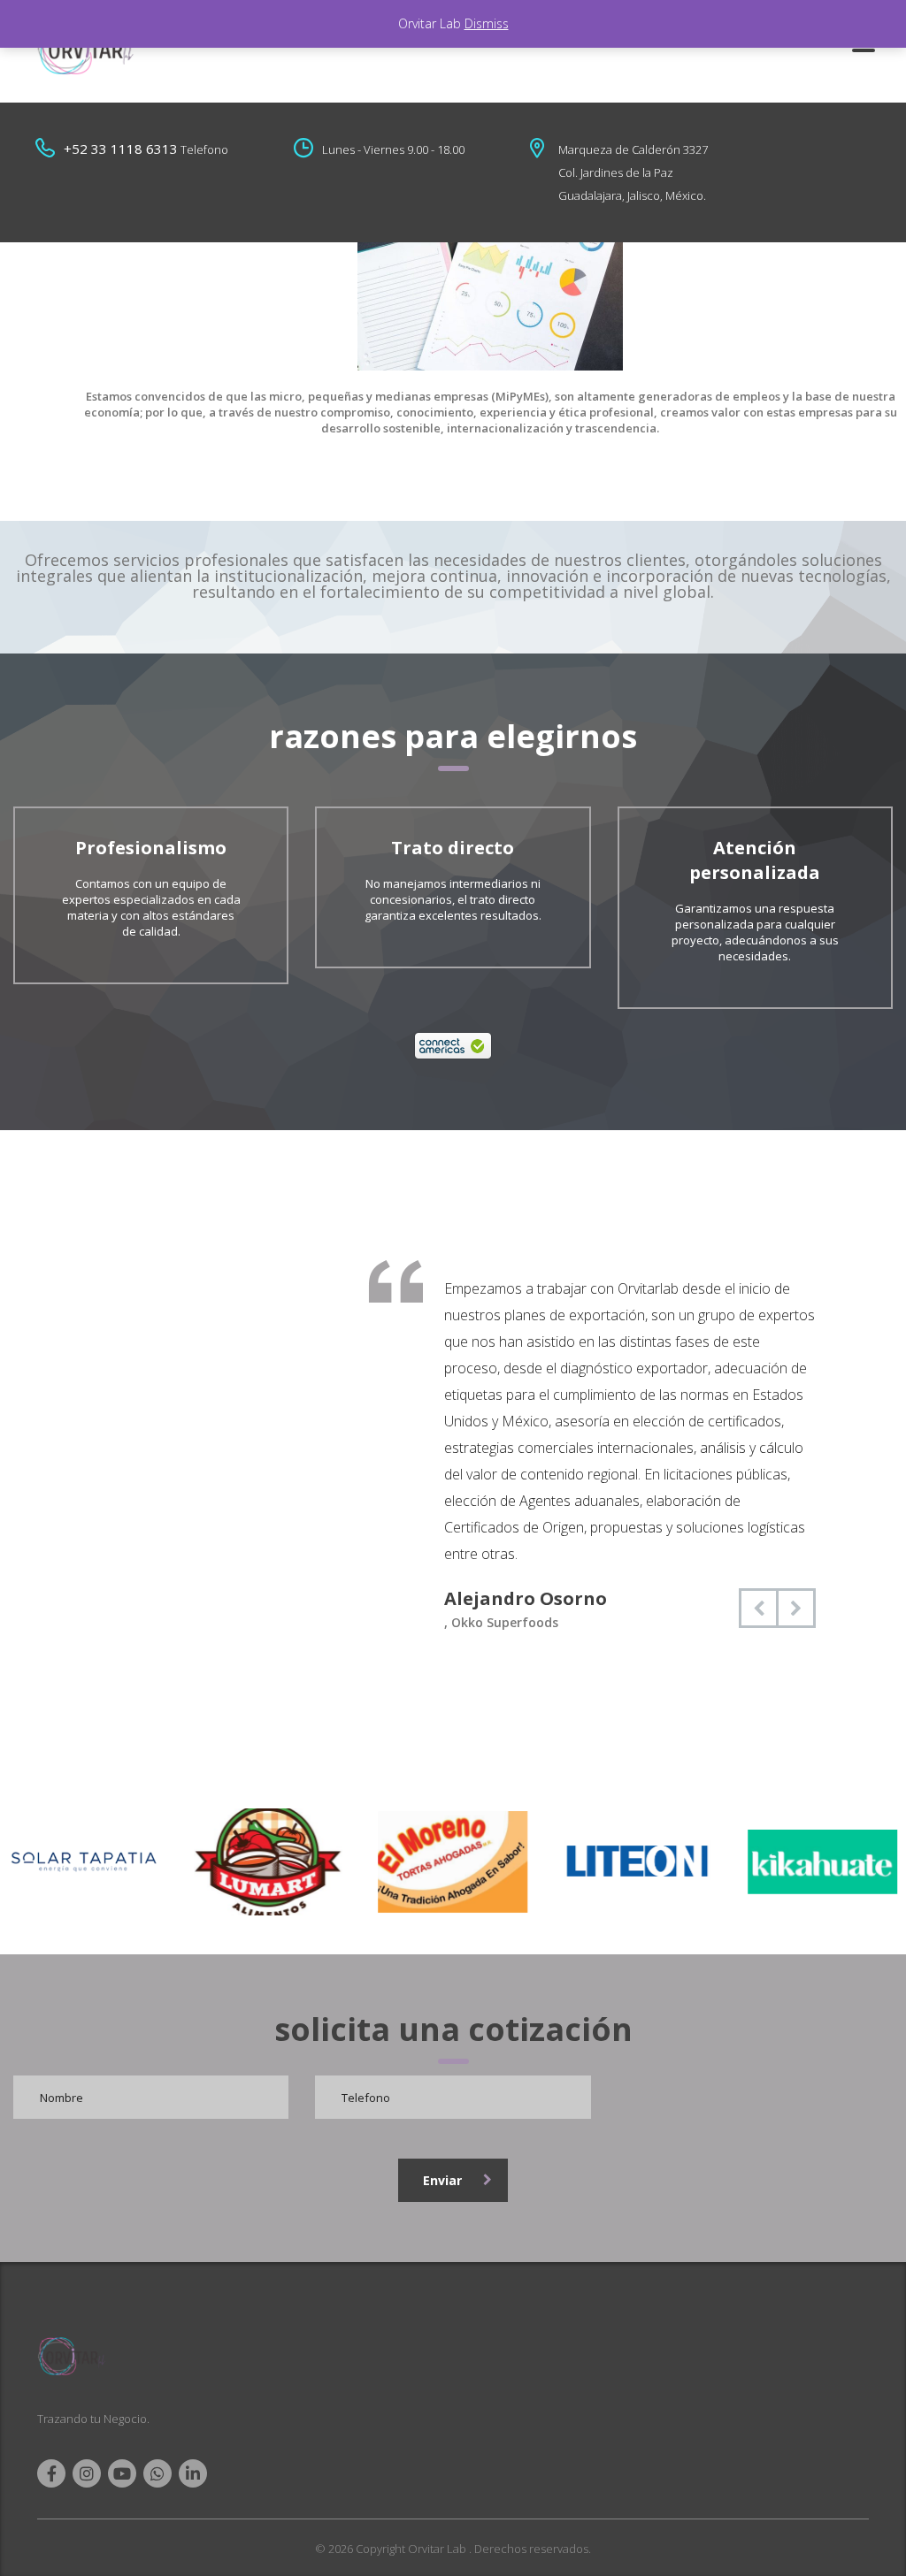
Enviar (442, 2180)
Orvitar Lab (438, 2549)
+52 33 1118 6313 (121, 149)
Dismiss (487, 23)
